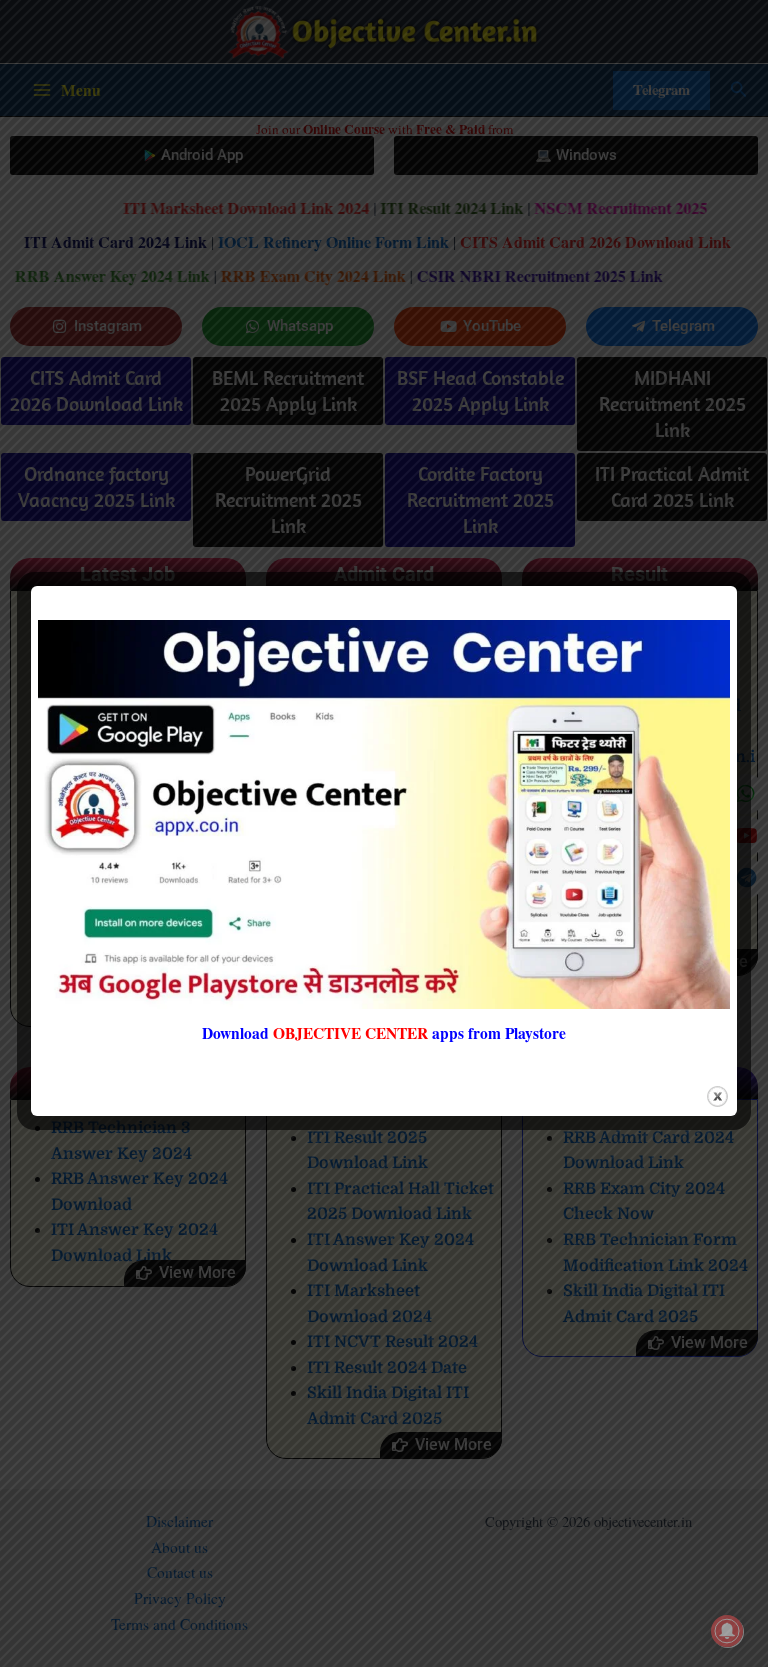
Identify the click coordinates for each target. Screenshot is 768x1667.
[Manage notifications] (727, 1631)
